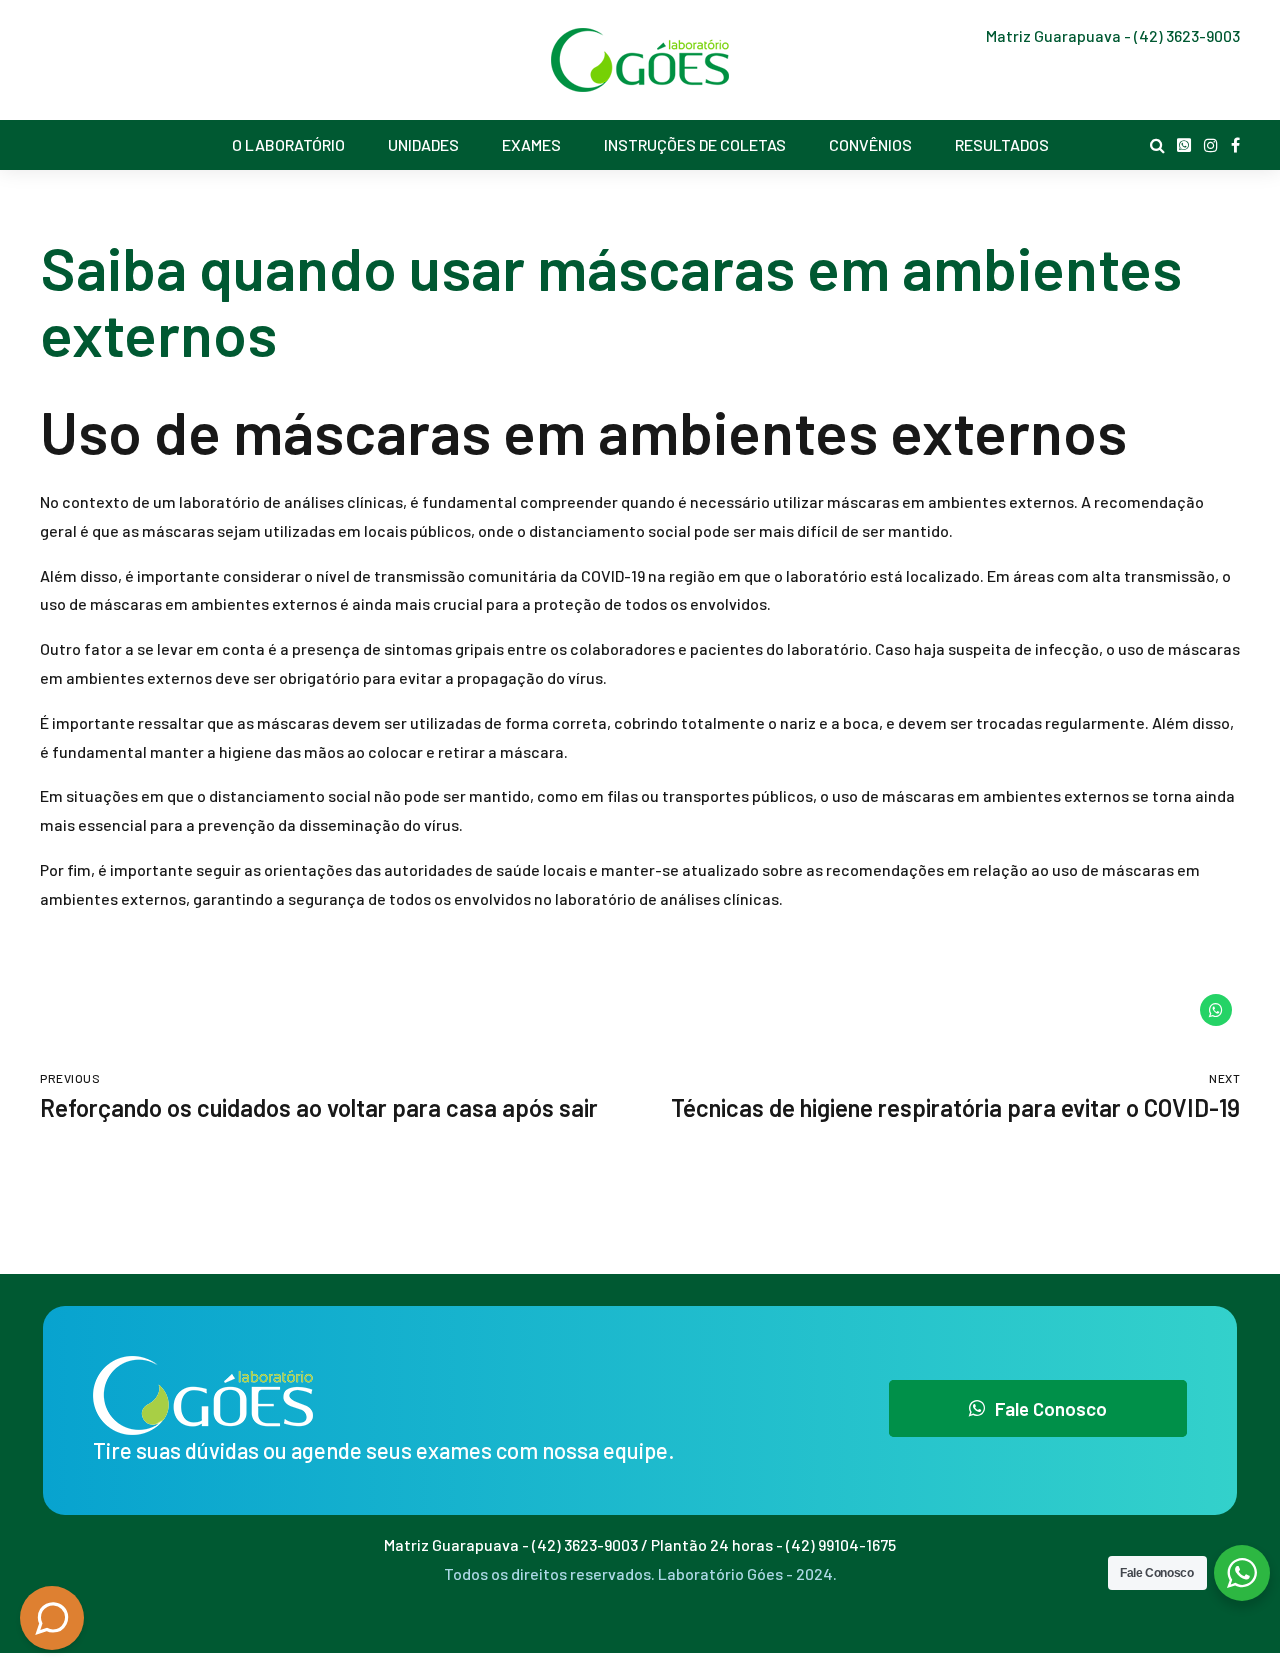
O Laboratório (288, 144)
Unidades (423, 144)
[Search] (1157, 145)
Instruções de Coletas (695, 144)
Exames (531, 144)
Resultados (1002, 144)
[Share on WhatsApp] (1216, 1010)
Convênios (870, 144)
